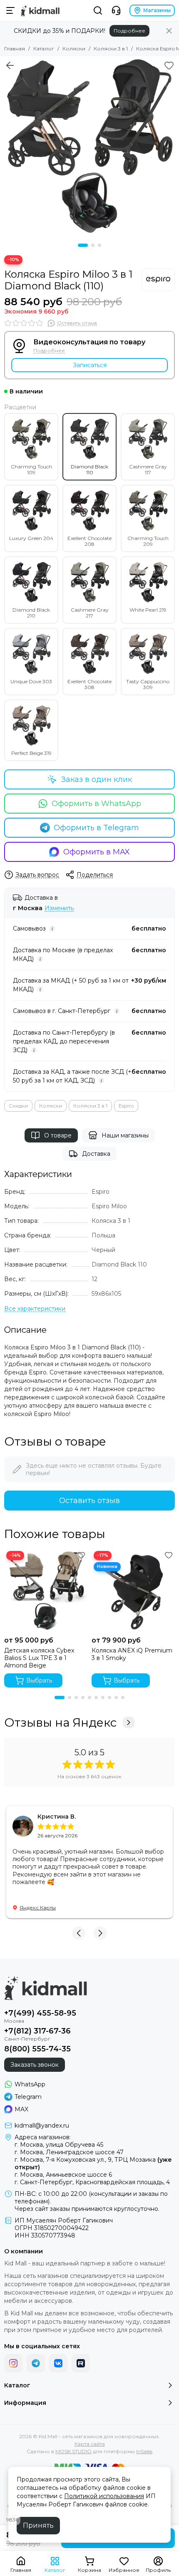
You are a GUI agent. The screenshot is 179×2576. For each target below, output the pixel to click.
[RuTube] (81, 2363)
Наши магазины (125, 1135)
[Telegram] (36, 2363)
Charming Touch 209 (148, 541)
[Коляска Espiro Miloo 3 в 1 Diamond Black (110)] (89, 146)
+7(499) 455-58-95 (40, 2013)
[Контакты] (116, 10)
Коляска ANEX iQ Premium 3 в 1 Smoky (132, 1654)
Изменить (59, 908)
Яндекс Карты (38, 1908)
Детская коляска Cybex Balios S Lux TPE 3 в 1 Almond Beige (39, 1658)
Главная (15, 49)
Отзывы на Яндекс (60, 1722)
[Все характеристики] (35, 1309)
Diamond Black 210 (31, 613)
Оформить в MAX (97, 852)
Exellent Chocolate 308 (89, 684)
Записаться (90, 365)
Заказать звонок (35, 2065)
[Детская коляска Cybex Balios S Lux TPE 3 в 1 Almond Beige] (46, 1590)
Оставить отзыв (89, 1501)
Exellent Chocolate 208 (89, 541)
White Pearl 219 (148, 610)
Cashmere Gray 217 (90, 613)
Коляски (74, 49)
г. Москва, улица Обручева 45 (59, 2145)
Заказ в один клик (97, 779)
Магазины (157, 10)
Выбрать (39, 1680)
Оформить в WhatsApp (96, 804)
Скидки (18, 1106)
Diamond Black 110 (89, 469)
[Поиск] (98, 10)
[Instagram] (13, 2363)
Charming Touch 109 (31, 469)
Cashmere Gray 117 (148, 469)
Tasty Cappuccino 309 (148, 684)
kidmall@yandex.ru (42, 2126)
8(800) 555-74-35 (37, 2049)
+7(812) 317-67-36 (37, 2031)
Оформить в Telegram (96, 828)
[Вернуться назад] (10, 65)
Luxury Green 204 (31, 538)
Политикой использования (104, 2496)
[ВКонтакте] (58, 2363)
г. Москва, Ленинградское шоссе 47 (69, 2152)
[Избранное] (169, 65)
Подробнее (129, 31)
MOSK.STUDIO (73, 2451)
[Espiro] (158, 280)
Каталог (44, 49)
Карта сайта (90, 2444)
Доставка (96, 1154)
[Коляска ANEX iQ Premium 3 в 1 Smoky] (133, 1590)
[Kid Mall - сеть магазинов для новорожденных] (40, 10)
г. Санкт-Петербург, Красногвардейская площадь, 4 (92, 2182)
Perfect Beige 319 (31, 753)
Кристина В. (57, 1817)
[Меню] (10, 10)
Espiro (126, 1106)
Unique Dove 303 (31, 681)
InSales (144, 2451)
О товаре (58, 1135)
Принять (38, 2525)
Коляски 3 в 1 (111, 49)
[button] (83, 245)
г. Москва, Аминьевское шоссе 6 (63, 2175)
